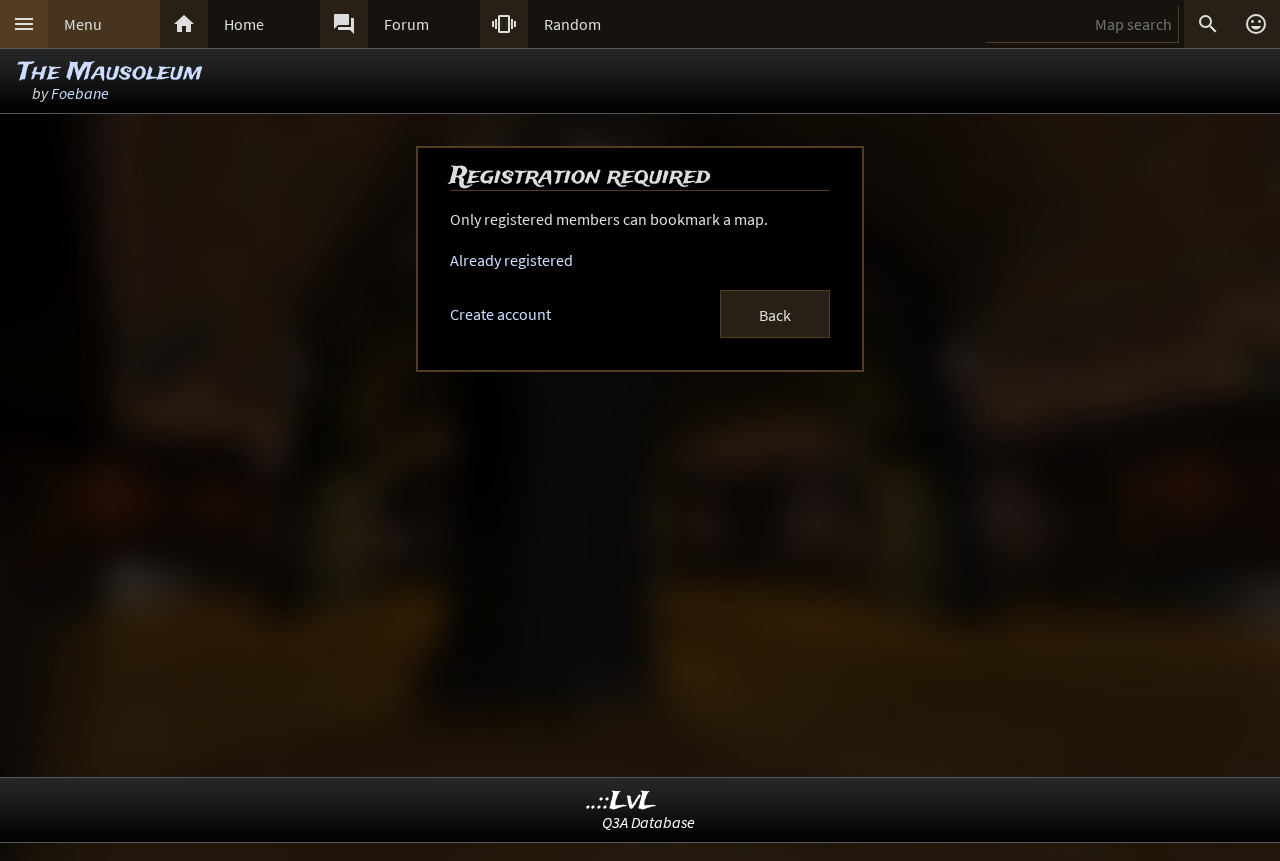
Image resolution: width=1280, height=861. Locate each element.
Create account (500, 314)
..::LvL (621, 801)
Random (572, 24)
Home (244, 24)
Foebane (80, 93)
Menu (83, 24)
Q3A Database (648, 822)
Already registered (511, 260)
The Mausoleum (110, 72)
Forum (406, 24)
